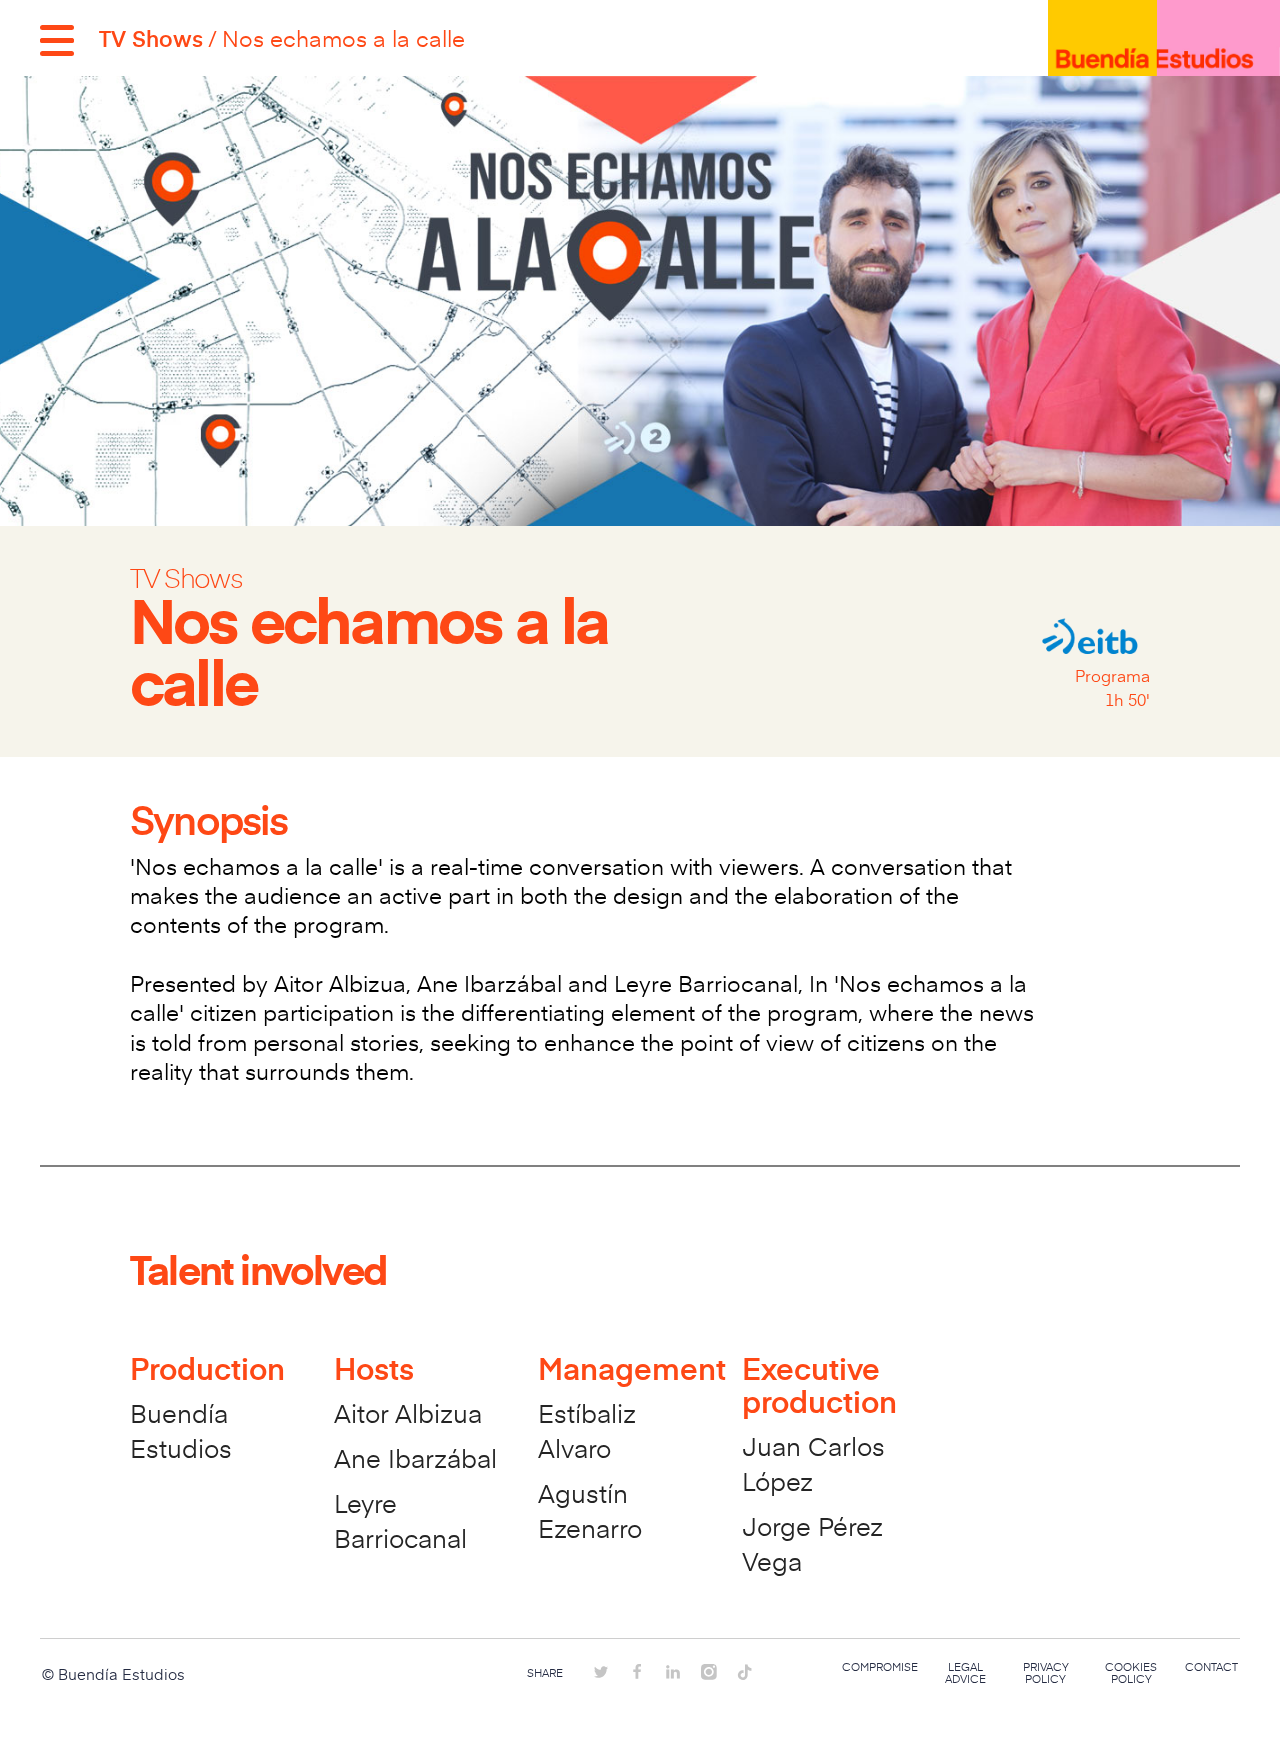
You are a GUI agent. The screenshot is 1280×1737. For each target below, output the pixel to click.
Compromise (880, 1667)
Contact (1211, 1667)
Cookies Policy (1131, 1673)
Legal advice (965, 1673)
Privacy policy (1046, 1673)
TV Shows (151, 38)
